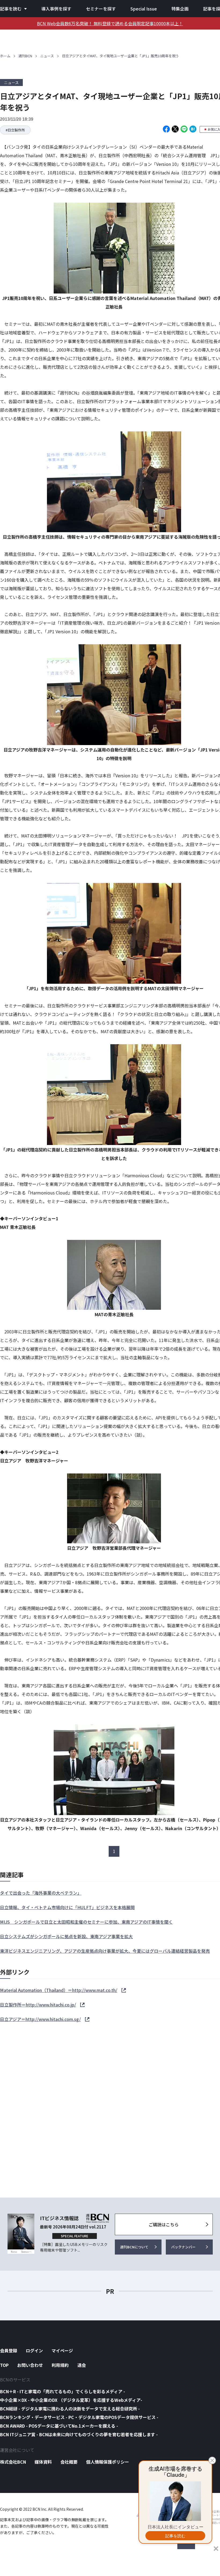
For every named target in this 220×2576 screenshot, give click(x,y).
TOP (4, 2365)
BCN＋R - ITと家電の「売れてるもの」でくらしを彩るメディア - (63, 2391)
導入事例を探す (56, 9)
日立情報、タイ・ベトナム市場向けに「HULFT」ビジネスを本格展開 (67, 1907)
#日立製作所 (15, 130)
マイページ (62, 2350)
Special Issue (144, 9)
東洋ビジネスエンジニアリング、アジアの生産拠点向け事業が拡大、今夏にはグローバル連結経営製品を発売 (105, 1951)
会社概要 (69, 2462)
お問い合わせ (30, 2365)
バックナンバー (183, 2247)
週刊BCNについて (134, 2247)
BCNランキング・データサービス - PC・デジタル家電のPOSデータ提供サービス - (79, 2417)
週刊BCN (25, 56)
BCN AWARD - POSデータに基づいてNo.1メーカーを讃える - (59, 2426)
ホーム (5, 56)
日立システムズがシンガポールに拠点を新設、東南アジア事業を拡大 (66, 1936)
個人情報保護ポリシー (108, 2462)
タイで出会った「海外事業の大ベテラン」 (41, 1893)
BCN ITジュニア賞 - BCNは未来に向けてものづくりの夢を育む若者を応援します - (79, 2434)
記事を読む (11, 9)
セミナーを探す (101, 9)
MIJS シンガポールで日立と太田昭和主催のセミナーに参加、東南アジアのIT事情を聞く (86, 1922)
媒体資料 (43, 2462)
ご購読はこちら (164, 2224)
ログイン (34, 2350)
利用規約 (60, 2365)
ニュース (47, 56)
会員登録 (9, 2350)
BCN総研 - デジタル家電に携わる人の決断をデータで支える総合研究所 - (70, 2409)
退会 (82, 2365)
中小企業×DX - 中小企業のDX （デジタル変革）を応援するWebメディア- (71, 2400)
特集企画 (180, 9)
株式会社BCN (13, 2462)
